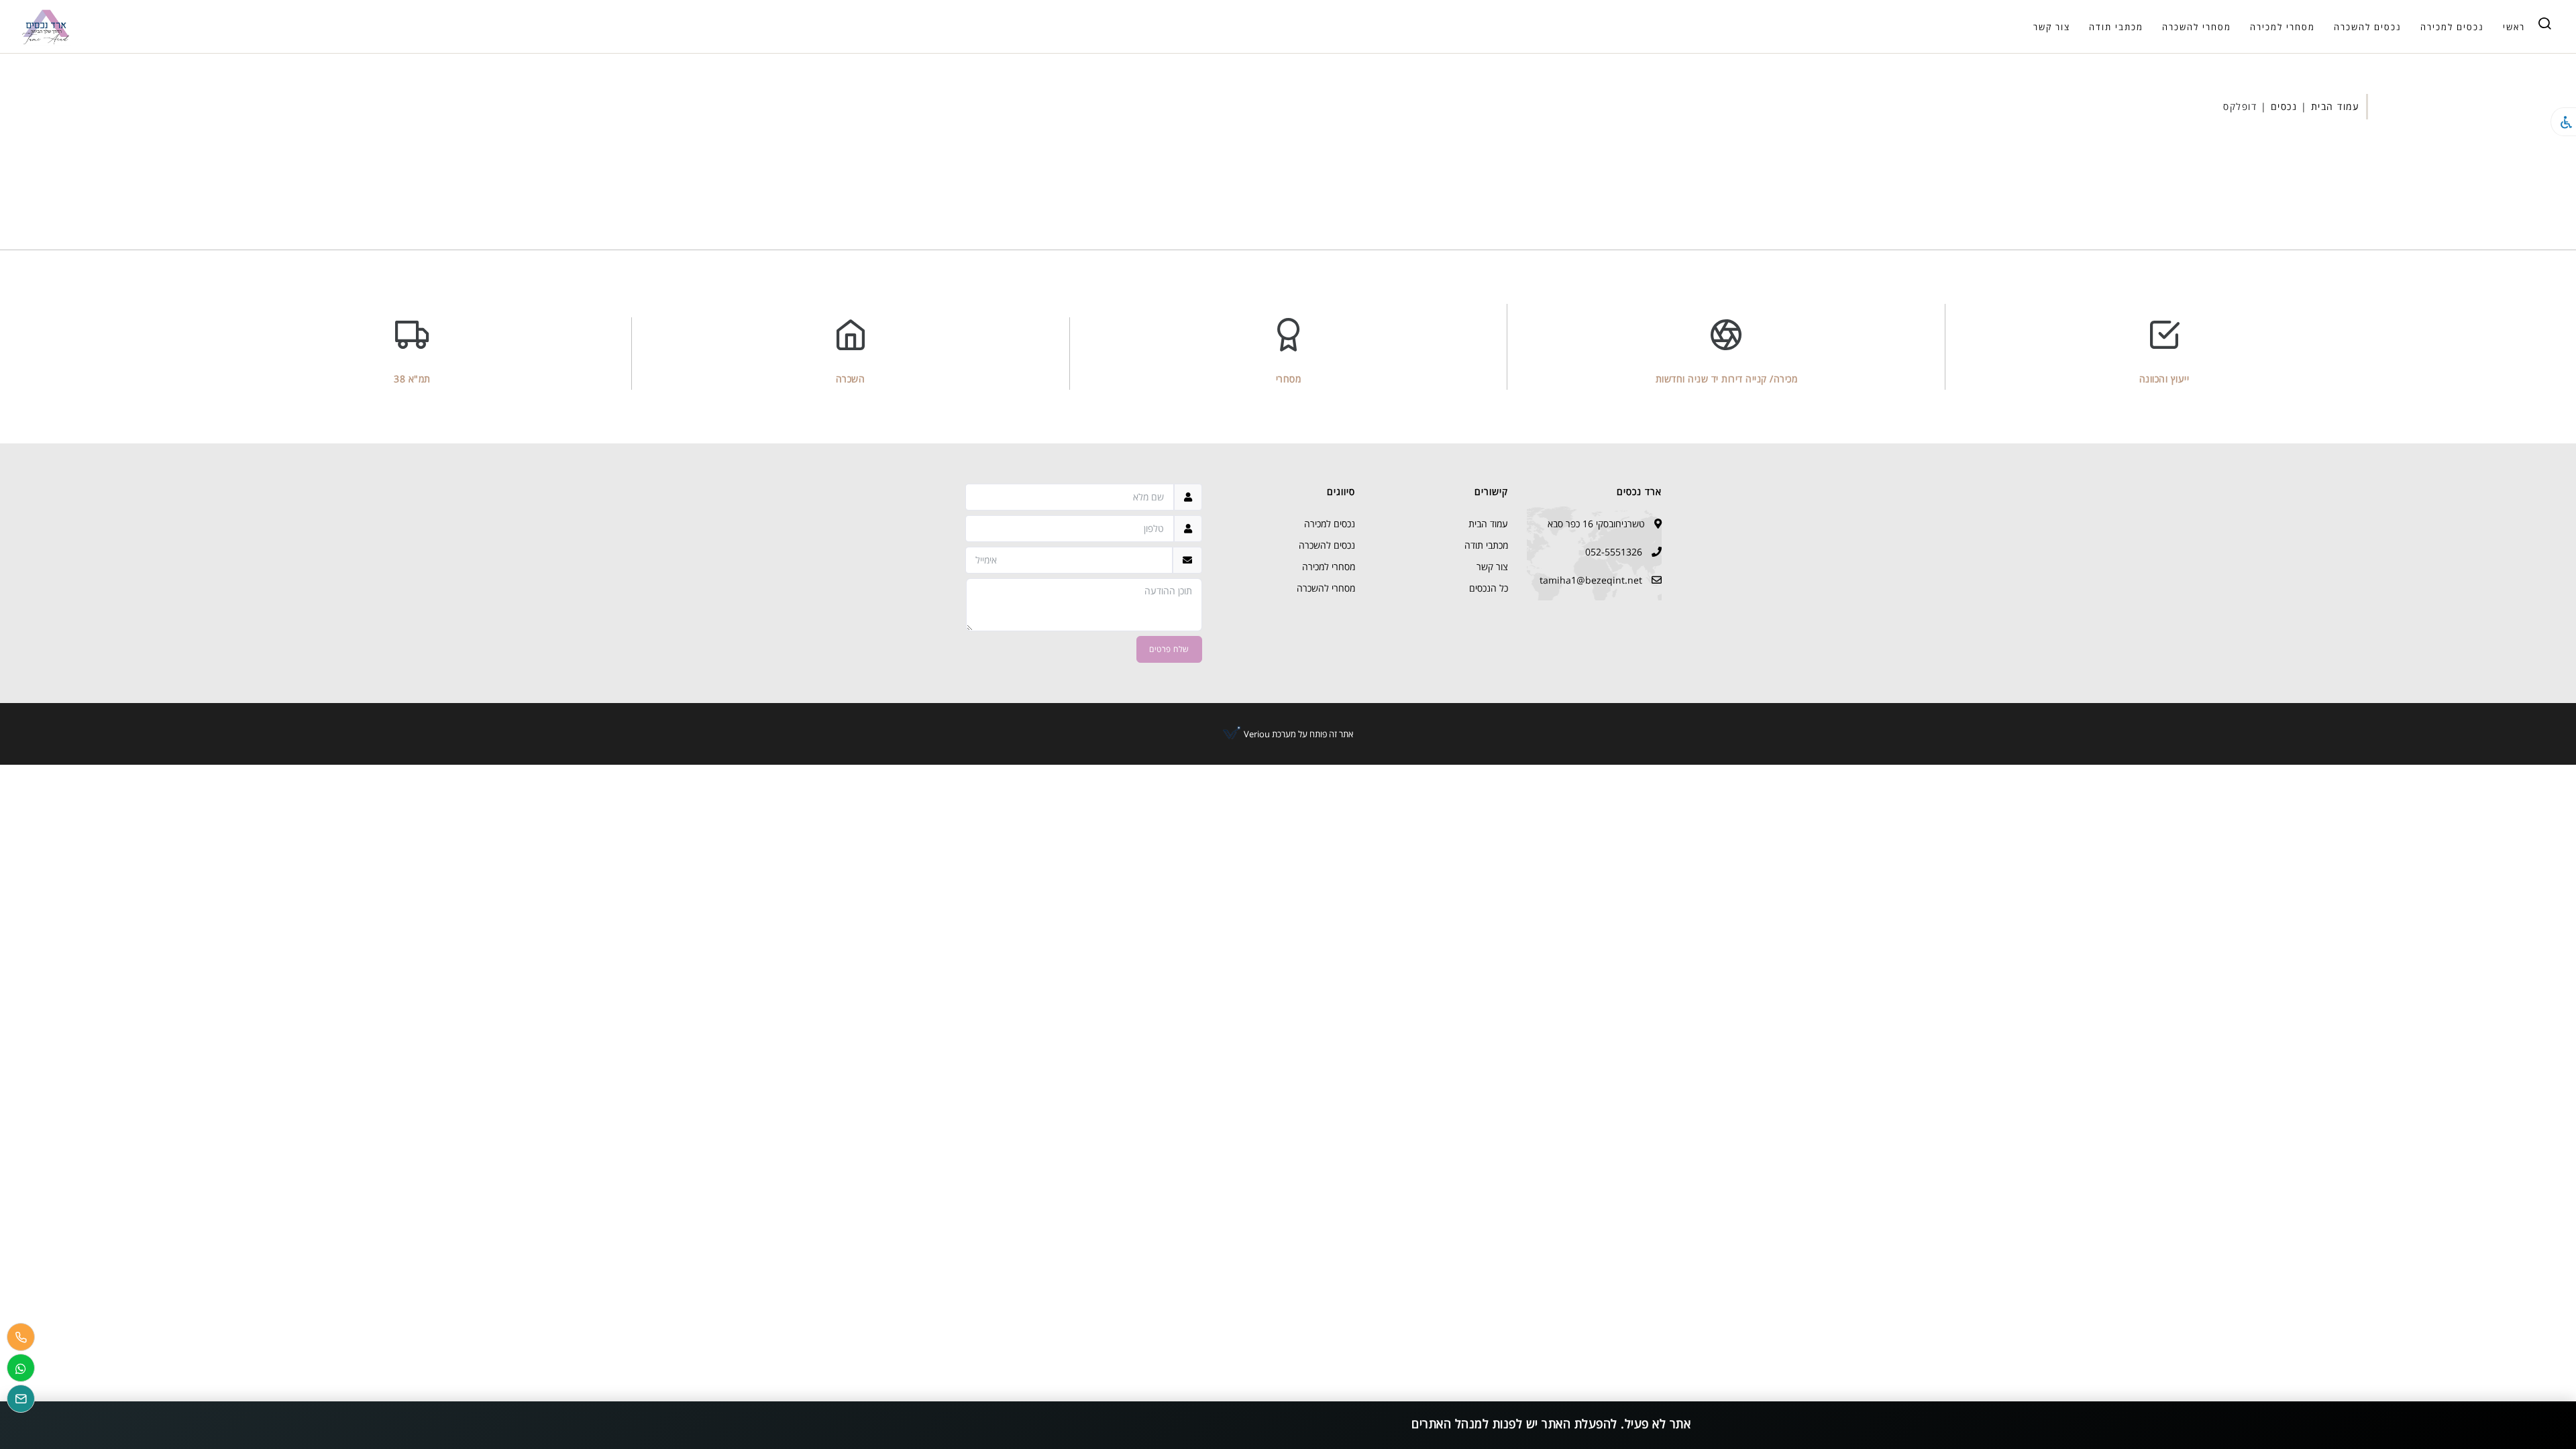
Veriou (1256, 734)
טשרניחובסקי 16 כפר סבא (1596, 524)
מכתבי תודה (2116, 27)
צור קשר (2052, 27)
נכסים (2284, 106)
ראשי (2514, 27)
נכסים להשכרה (2368, 27)
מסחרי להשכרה (2197, 27)
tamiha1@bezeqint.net (1591, 580)
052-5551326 (1614, 552)
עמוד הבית (2336, 106)
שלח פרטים (1169, 649)
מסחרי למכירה (2283, 27)
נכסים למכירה (2452, 27)
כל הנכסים (1489, 588)
